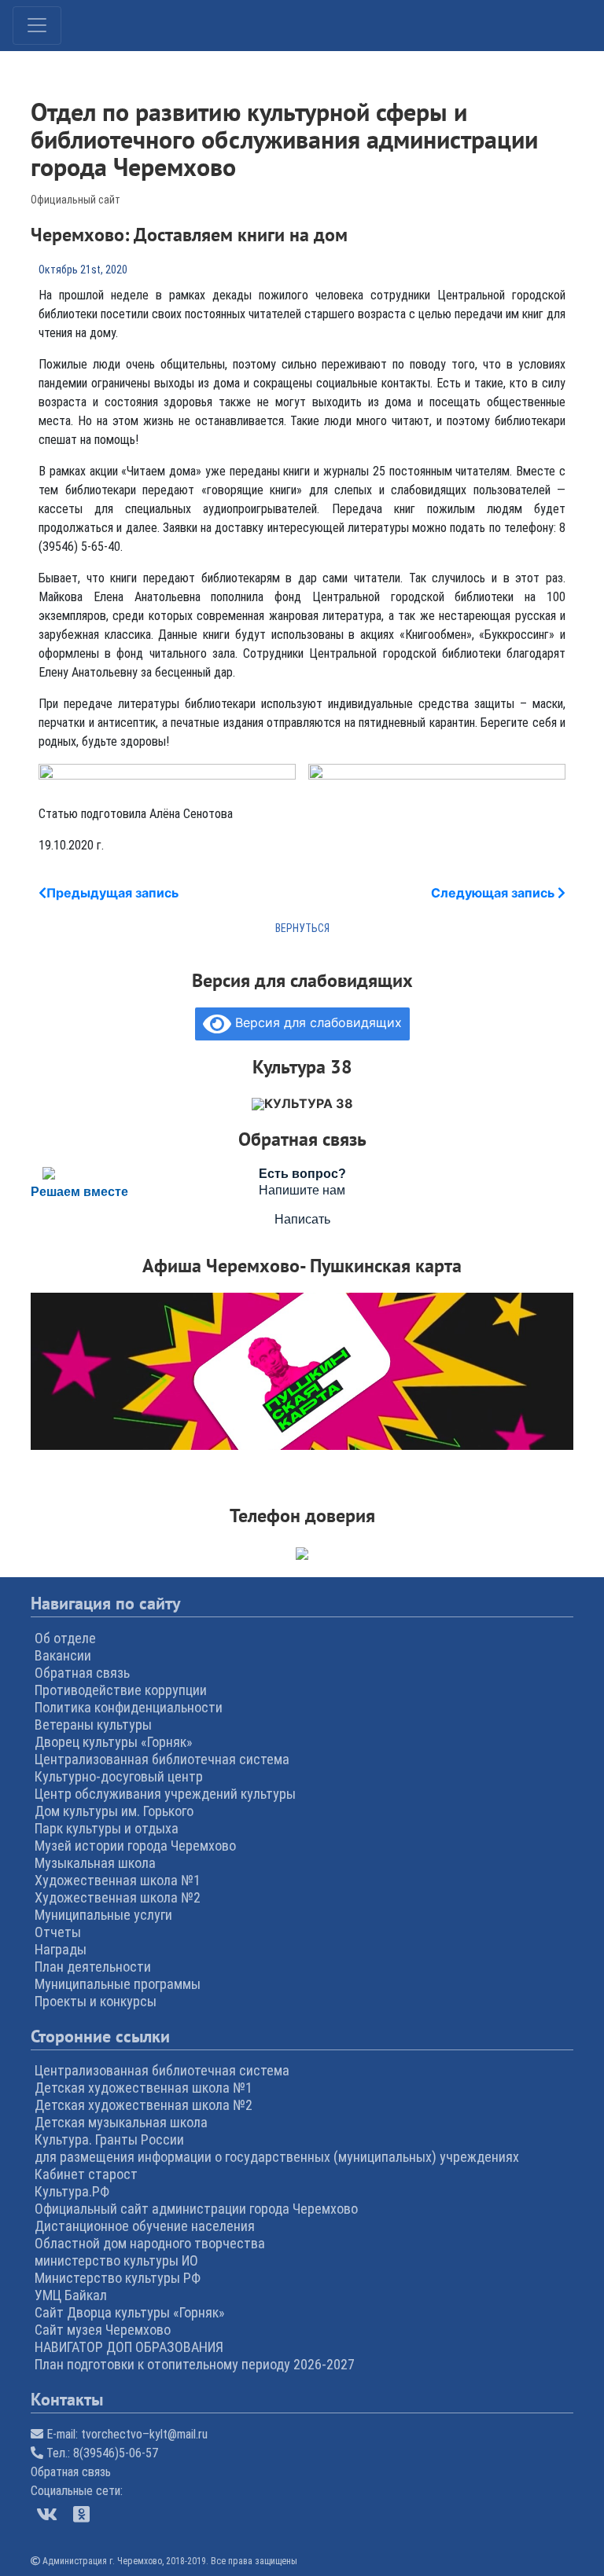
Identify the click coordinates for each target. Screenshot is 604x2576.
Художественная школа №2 (118, 1897)
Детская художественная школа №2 (144, 2105)
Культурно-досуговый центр (119, 1776)
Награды (61, 1949)
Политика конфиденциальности (129, 1707)
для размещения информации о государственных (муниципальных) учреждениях (277, 2157)
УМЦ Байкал (71, 2295)
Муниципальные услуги (103, 1915)
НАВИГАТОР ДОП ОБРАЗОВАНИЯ (129, 2347)
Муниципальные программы (118, 1984)
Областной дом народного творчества (150, 2243)
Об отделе (65, 1638)
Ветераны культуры (93, 1725)
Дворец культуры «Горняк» (114, 1742)
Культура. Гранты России (109, 2139)
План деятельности (93, 1967)
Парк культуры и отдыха (107, 1828)
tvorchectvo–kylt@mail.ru (144, 2434)
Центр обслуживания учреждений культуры (165, 1794)
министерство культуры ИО (116, 2260)
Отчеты (58, 1932)
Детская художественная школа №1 (144, 2088)
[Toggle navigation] (37, 26)
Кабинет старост (86, 2174)
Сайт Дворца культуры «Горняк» (130, 2312)
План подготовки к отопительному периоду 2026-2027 (195, 2364)
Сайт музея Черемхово (103, 2330)
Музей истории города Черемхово (135, 1846)
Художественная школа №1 (118, 1880)
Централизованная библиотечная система (162, 1759)
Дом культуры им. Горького (114, 1811)
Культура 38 (309, 1103)
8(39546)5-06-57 (116, 2453)
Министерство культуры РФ (118, 2278)
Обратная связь (82, 1673)
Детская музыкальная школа (121, 2122)
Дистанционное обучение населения (145, 2226)
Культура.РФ (72, 2191)
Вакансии (63, 1655)
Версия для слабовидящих (317, 1022)
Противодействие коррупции (121, 1690)
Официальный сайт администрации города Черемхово (196, 2209)
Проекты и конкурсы (96, 2001)
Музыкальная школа (95, 1863)
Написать (302, 1219)
